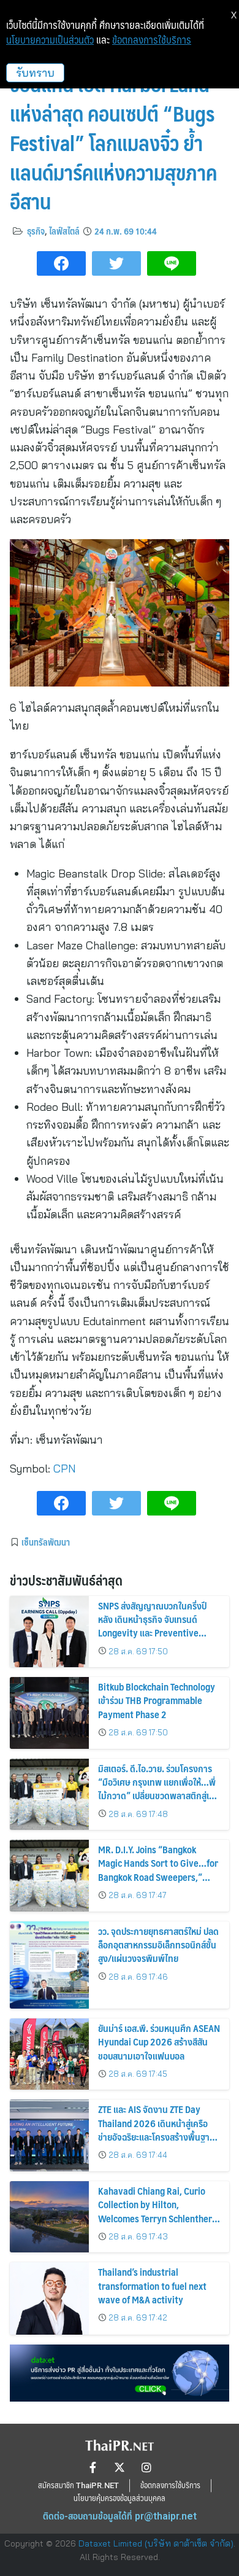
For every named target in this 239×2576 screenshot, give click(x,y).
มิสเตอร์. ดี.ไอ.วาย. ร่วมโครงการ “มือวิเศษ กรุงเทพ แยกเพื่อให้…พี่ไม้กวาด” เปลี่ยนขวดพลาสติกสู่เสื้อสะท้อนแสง (158, 1789)
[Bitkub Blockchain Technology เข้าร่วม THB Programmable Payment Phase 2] (49, 1713)
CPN (64, 1469)
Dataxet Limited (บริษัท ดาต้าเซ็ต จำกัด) (156, 2543)
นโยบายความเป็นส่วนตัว (50, 40)
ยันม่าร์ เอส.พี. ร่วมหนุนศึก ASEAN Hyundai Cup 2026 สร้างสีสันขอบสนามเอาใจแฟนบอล (159, 2042)
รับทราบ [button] (35, 73)
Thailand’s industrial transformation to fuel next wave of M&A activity (152, 2286)
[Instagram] (146, 2467)
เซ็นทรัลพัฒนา (46, 1542)
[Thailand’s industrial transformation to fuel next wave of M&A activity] (49, 2298)
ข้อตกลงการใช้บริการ (152, 40)
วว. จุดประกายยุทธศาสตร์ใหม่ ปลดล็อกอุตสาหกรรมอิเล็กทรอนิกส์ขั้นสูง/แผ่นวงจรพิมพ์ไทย (158, 1945)
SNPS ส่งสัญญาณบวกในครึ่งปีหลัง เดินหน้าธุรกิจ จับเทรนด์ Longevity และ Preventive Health (152, 1626)
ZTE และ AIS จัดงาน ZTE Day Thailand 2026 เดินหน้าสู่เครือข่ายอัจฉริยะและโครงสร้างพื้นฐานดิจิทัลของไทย (157, 2130)
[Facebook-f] (93, 2467)
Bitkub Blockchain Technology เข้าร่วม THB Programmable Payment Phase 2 (157, 1700)
